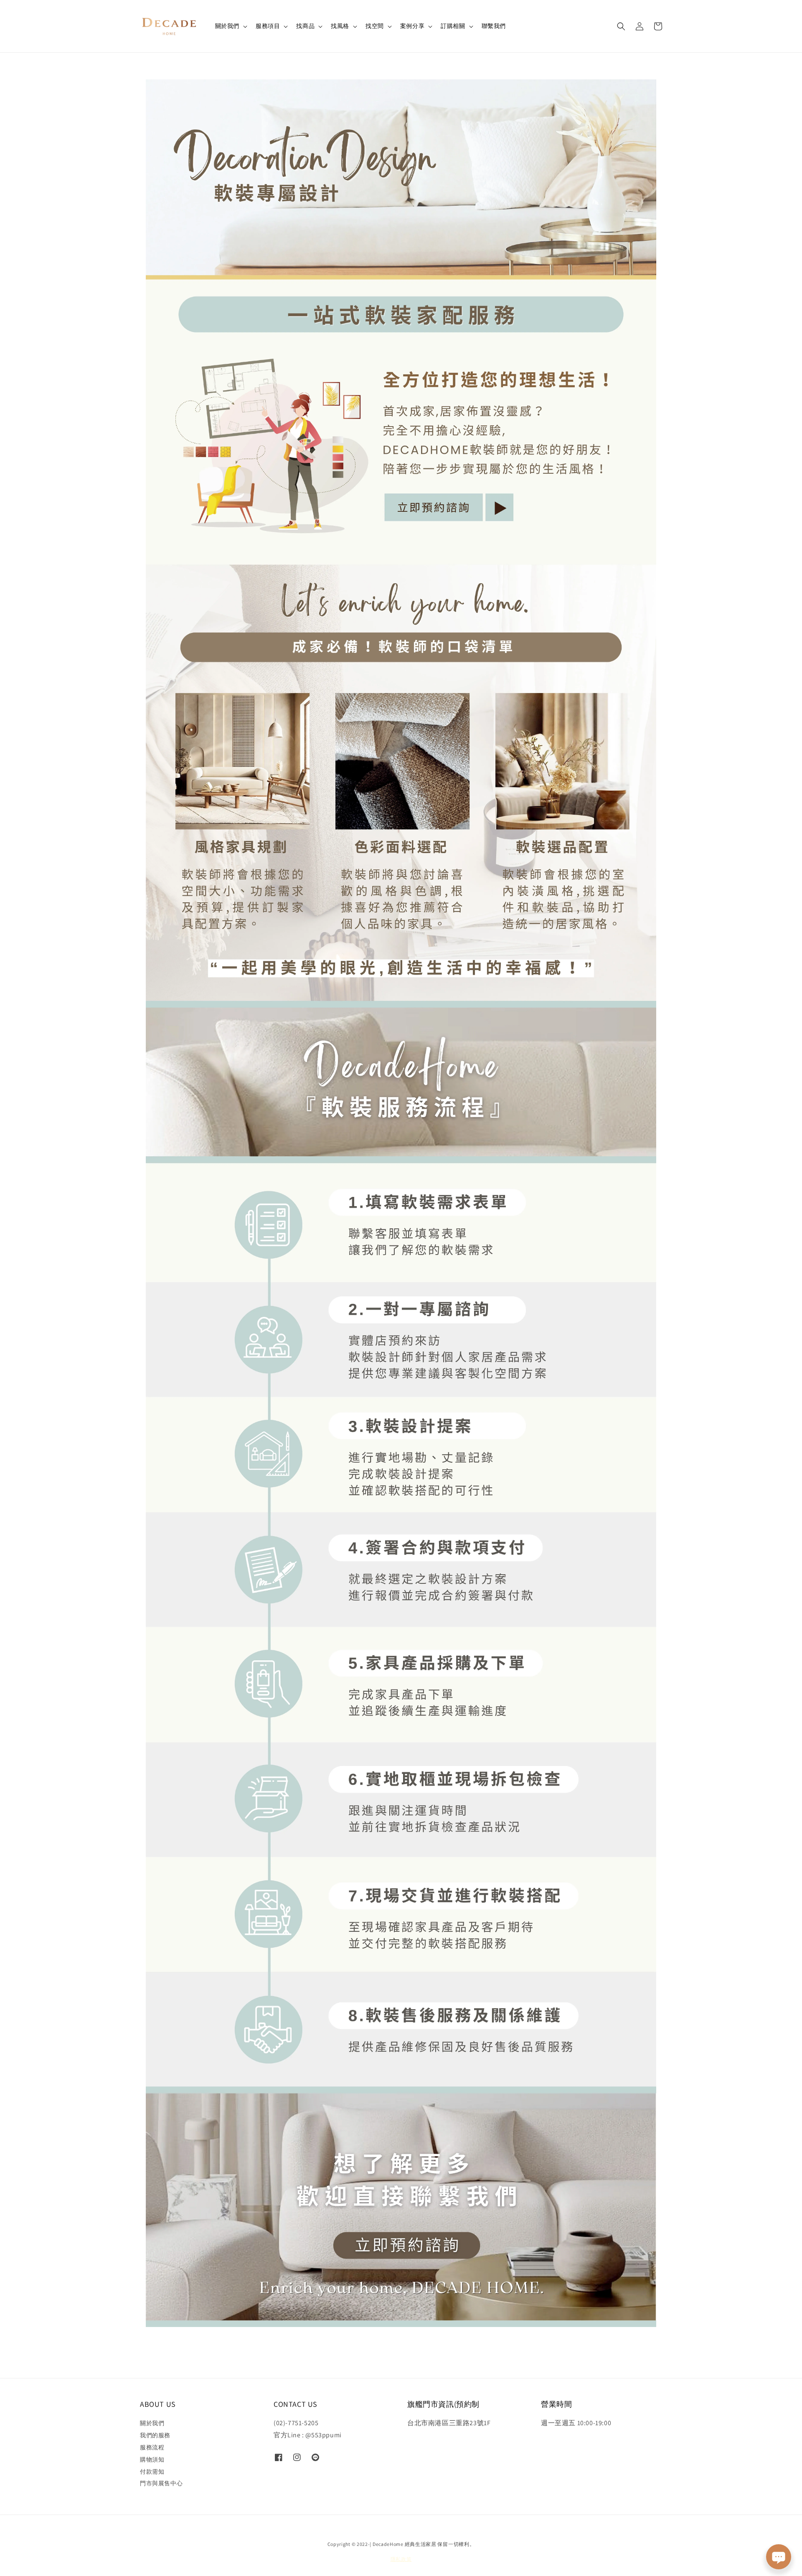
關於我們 (227, 26)
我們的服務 (155, 2435)
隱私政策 (401, 2559)
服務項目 (268, 26)
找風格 (340, 26)
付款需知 (152, 2472)
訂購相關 (453, 26)
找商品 (305, 26)
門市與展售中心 (161, 2483)
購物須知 (152, 2459)
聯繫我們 (494, 26)
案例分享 (412, 26)
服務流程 (152, 2447)
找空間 (375, 26)
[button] (621, 26)
